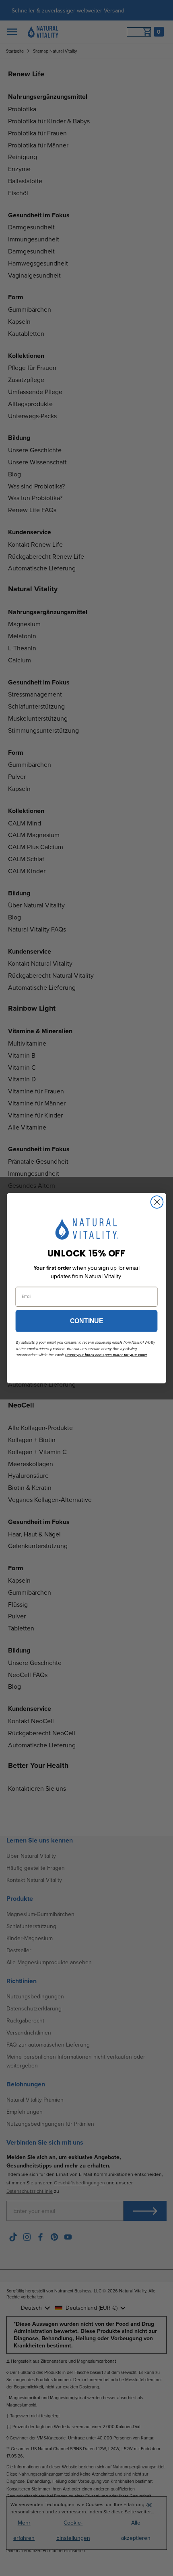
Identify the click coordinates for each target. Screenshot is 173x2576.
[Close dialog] (157, 1202)
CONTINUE (86, 1321)
